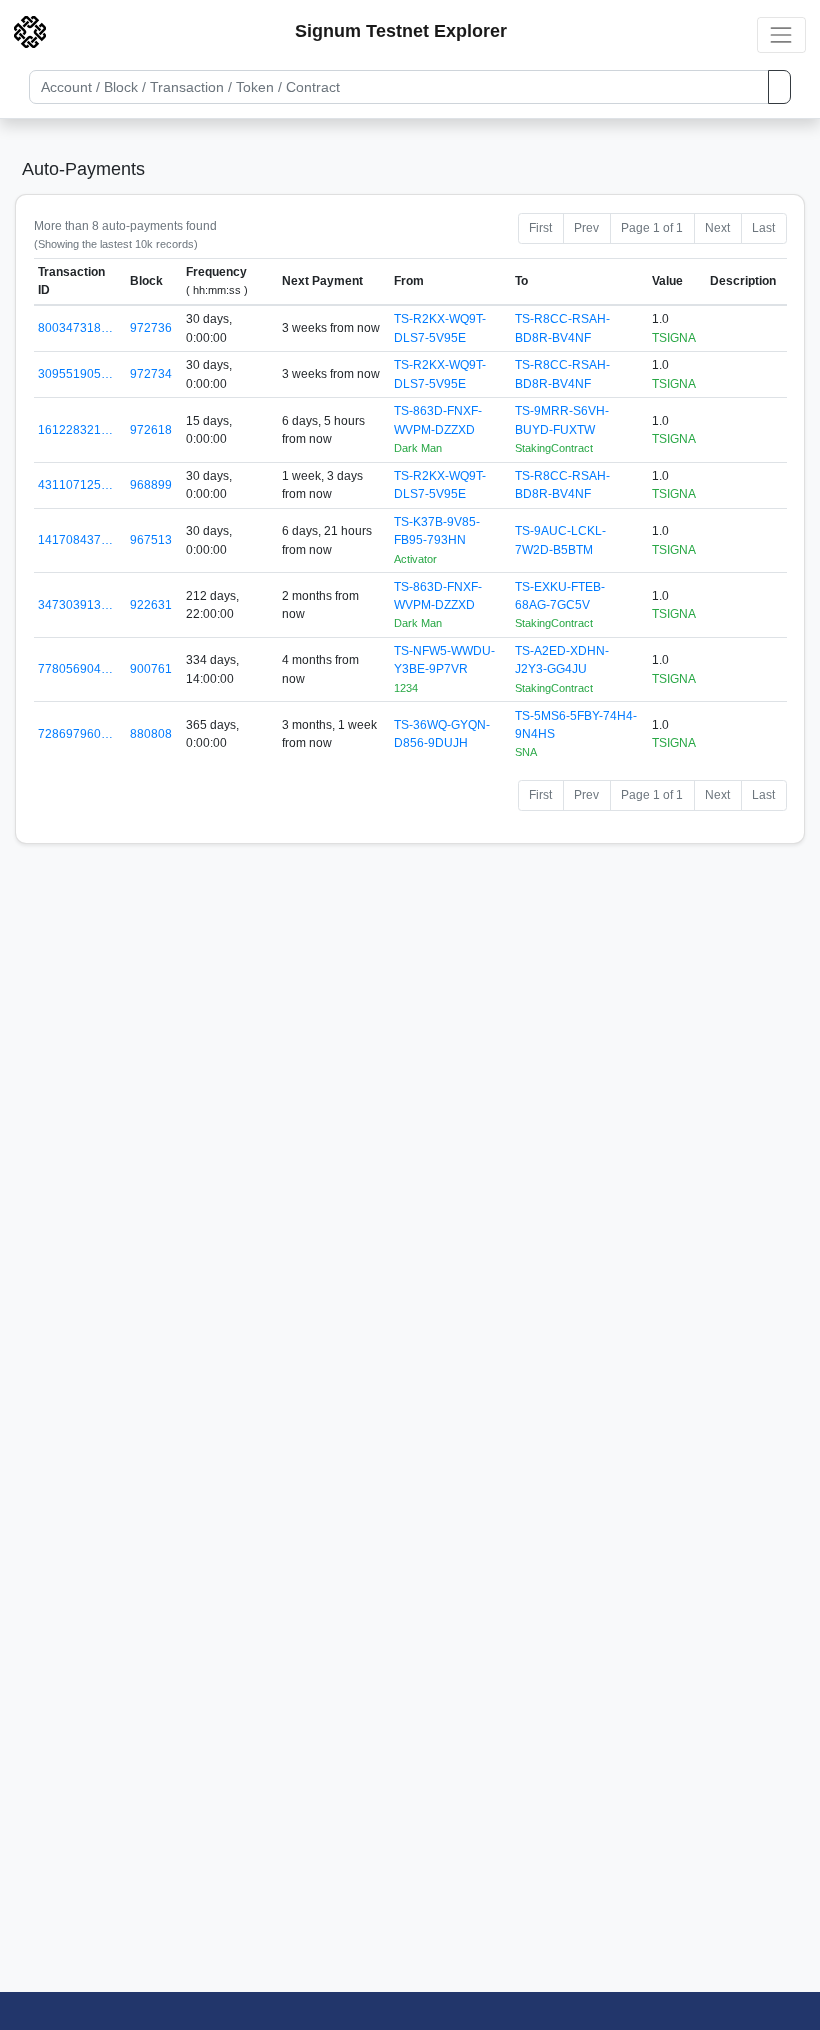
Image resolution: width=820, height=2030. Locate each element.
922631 (151, 605)
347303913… (75, 605)
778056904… (75, 669)
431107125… (75, 485)
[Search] (779, 87)
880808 (151, 734)
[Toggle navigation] (781, 34)
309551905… (75, 374)
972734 (151, 374)
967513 (151, 540)
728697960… (75, 734)
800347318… (75, 328)
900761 (151, 669)
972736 (151, 328)
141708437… (75, 540)
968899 (151, 485)
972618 (151, 430)
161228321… (75, 430)
